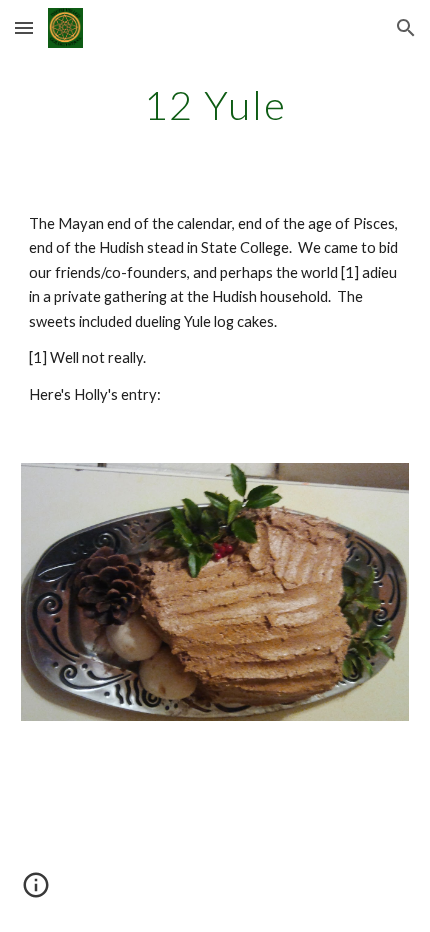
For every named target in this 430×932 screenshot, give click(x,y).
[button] (24, 27)
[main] (215, 105)
